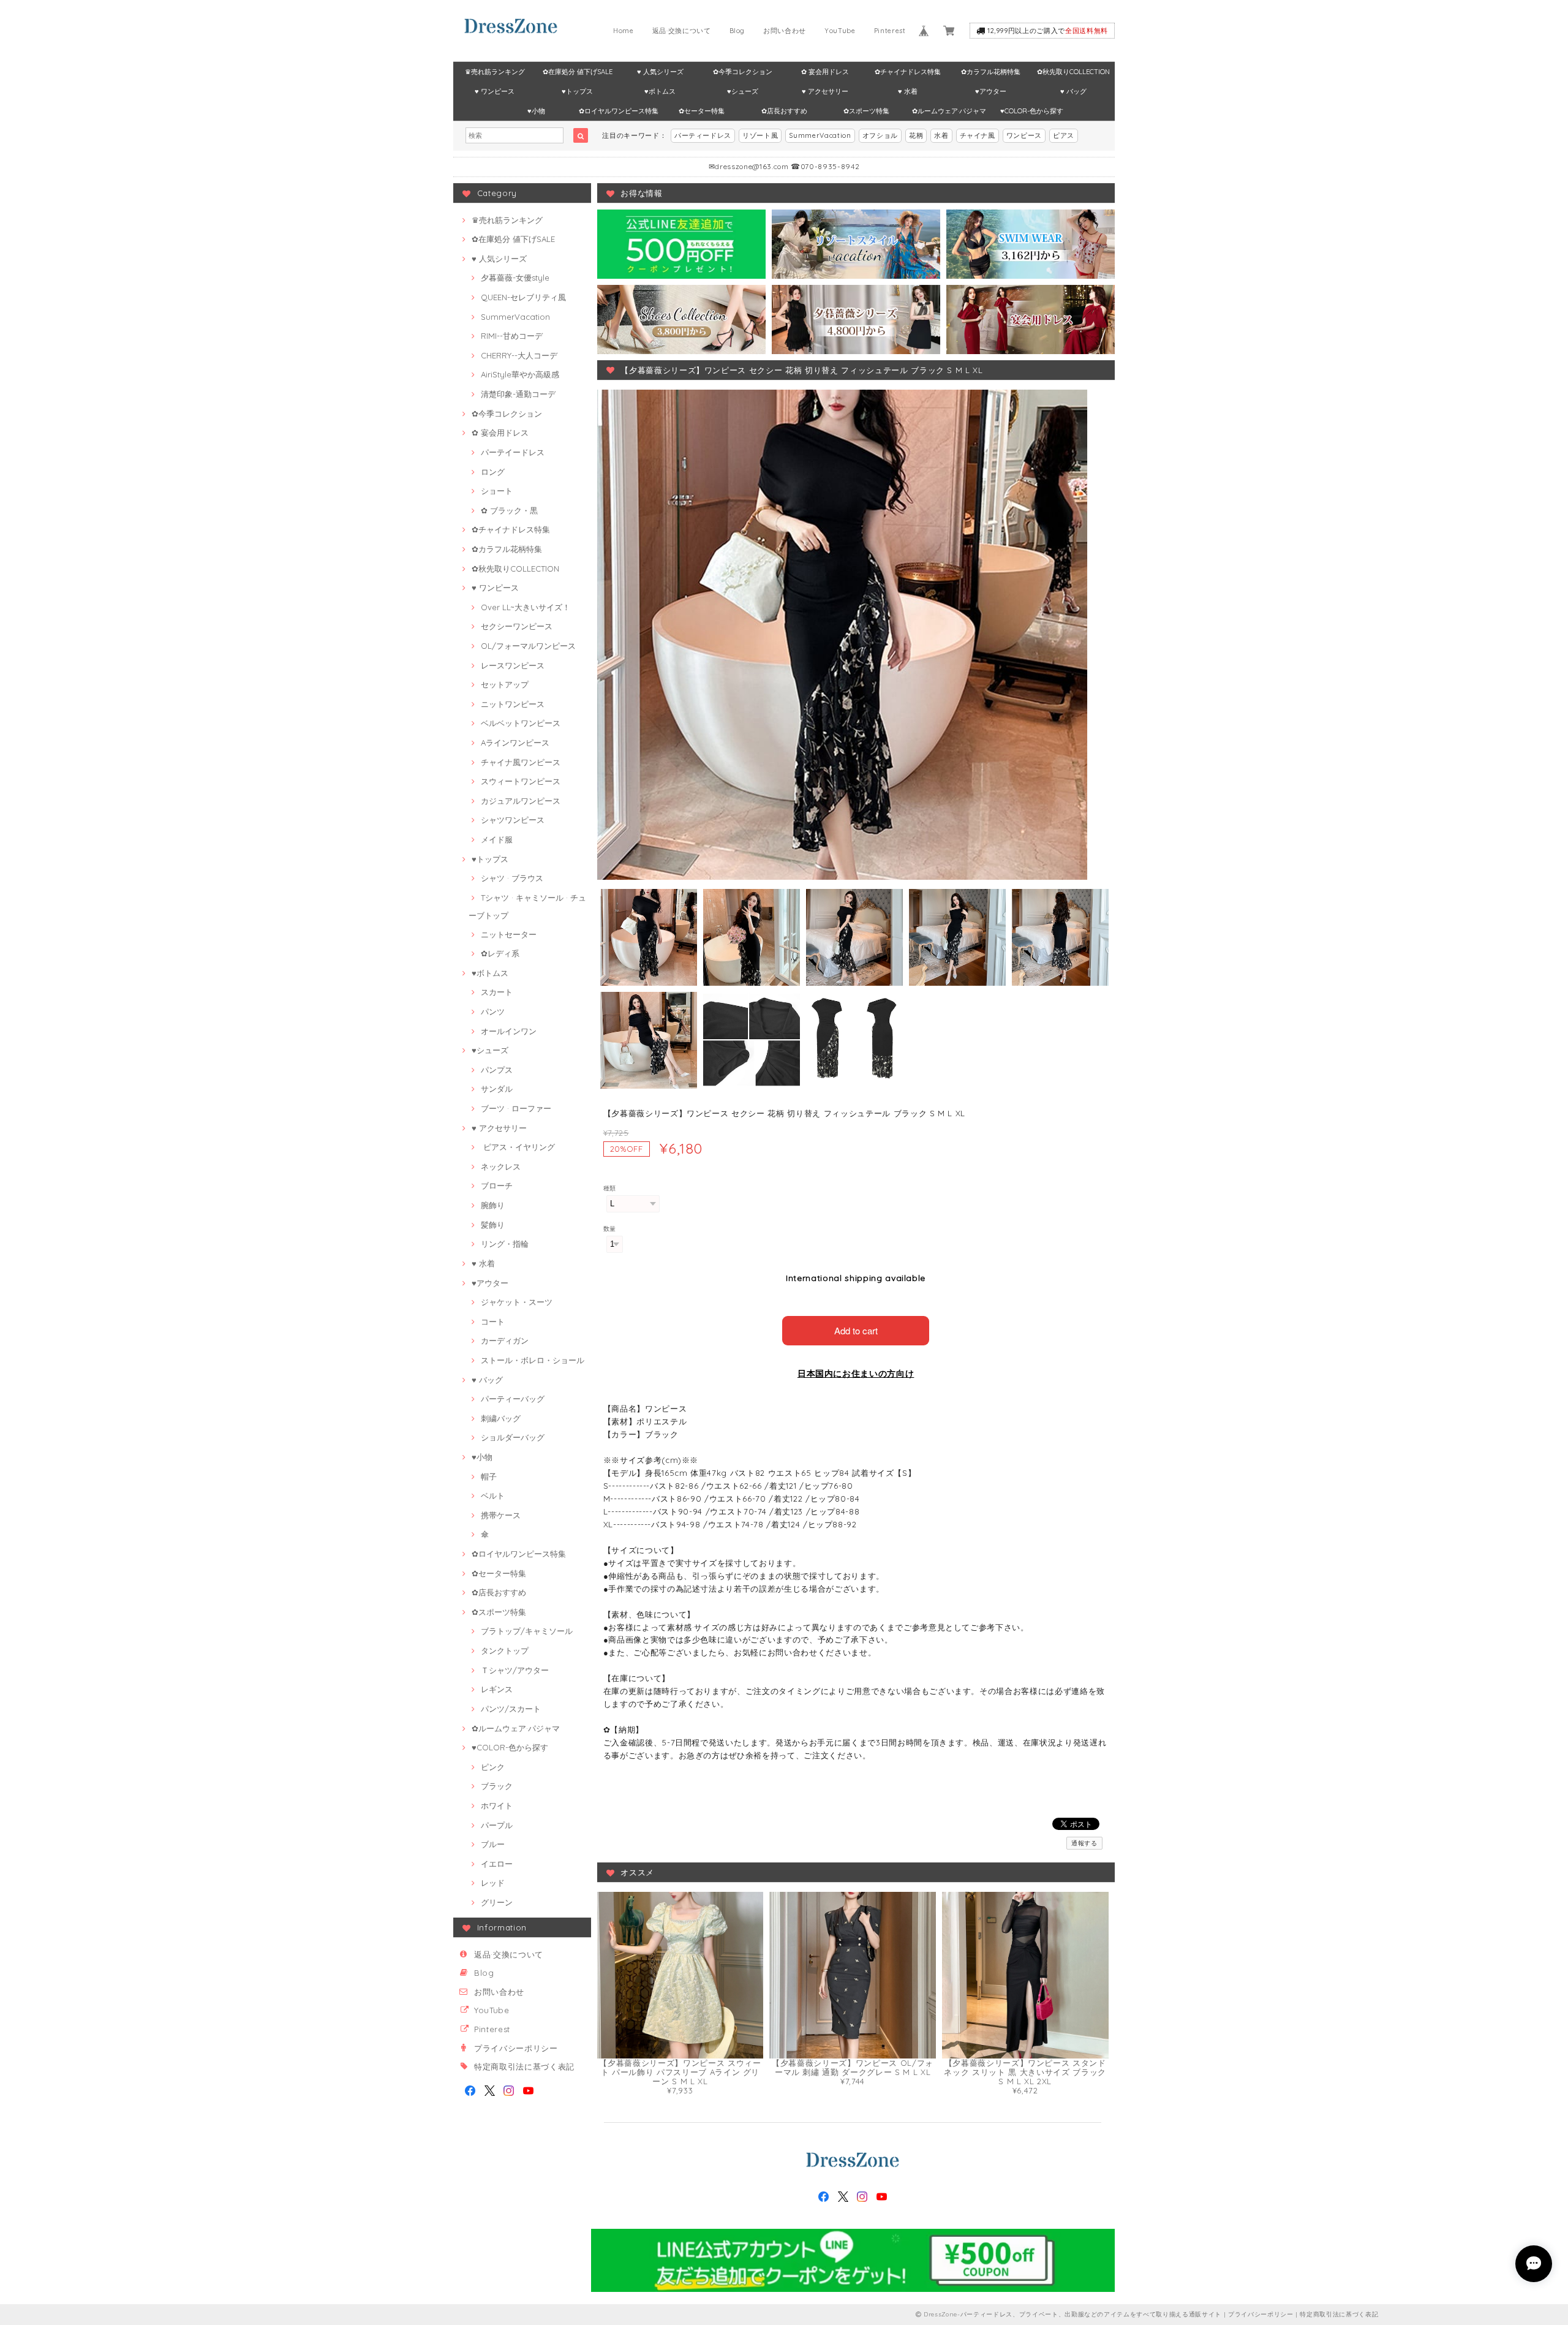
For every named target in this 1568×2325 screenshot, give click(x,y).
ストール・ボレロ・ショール (533, 1360)
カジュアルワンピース (521, 801)
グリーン (497, 1902)
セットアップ (505, 684)
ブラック (497, 1786)
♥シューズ (743, 91)
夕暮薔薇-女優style (515, 278)
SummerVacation (820, 135)
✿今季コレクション (743, 72)
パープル (497, 1825)
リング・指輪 (505, 1244)
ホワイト (497, 1805)
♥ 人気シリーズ (660, 72)
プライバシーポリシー (516, 2048)
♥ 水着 (908, 91)
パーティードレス (703, 135)
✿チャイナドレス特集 (908, 72)
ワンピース (1024, 135)
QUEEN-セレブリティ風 (523, 297)
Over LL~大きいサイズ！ (526, 607)
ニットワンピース (513, 704)
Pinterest (890, 31)
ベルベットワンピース (521, 723)
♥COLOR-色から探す (1032, 111)
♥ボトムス (660, 91)
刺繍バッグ (501, 1418)
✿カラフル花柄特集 (991, 72)
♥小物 (536, 111)
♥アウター (991, 91)
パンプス (497, 1070)
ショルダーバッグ (513, 1437)
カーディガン (505, 1340)
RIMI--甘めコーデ (512, 336)
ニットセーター (509, 934)
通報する (1084, 1843)
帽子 (489, 1476)
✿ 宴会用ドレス (825, 72)
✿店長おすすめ (784, 111)
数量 (610, 1229)
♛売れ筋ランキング (495, 72)
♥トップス (577, 91)
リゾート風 (760, 135)
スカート (497, 992)
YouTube (840, 31)
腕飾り (493, 1205)
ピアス (1064, 135)
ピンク (493, 1767)
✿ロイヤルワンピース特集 (619, 111)
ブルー (493, 1844)
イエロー (497, 1864)
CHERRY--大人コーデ (519, 355)
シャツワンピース (513, 820)
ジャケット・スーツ (517, 1302)
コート (493, 1321)
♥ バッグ (1073, 91)
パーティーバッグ (513, 1399)
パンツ (493, 1011)
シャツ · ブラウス (512, 878)
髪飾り (493, 1225)
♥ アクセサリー (825, 91)
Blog (737, 31)
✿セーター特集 (702, 111)
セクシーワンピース (517, 626)
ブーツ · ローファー (516, 1108)
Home (624, 31)
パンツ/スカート (511, 1709)
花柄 (916, 135)
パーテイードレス (513, 452)
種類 (610, 1188)
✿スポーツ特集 (866, 111)
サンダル (497, 1089)
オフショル (880, 135)
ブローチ (497, 1185)
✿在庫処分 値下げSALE (578, 72)
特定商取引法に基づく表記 (524, 2066)
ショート (497, 491)
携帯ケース (501, 1515)
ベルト (493, 1495)
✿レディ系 (500, 953)
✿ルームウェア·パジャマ (949, 111)
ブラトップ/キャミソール (527, 1631)
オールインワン (509, 1031)
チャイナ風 (978, 135)
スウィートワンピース (521, 781)
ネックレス (501, 1166)
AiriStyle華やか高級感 (520, 374)
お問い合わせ (785, 31)
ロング (493, 472)
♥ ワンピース (495, 91)
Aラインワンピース (515, 743)
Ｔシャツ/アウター (515, 1670)
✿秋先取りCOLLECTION (1073, 72)
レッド (493, 1883)
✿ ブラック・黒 (509, 510)
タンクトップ (505, 1650)
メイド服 (497, 839)
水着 (941, 135)
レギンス (497, 1689)
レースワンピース (513, 665)
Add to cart (856, 1330)
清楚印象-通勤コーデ (518, 394)
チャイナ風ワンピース (521, 762)
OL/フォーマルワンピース (528, 646)
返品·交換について (682, 31)
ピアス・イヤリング (518, 1147)
